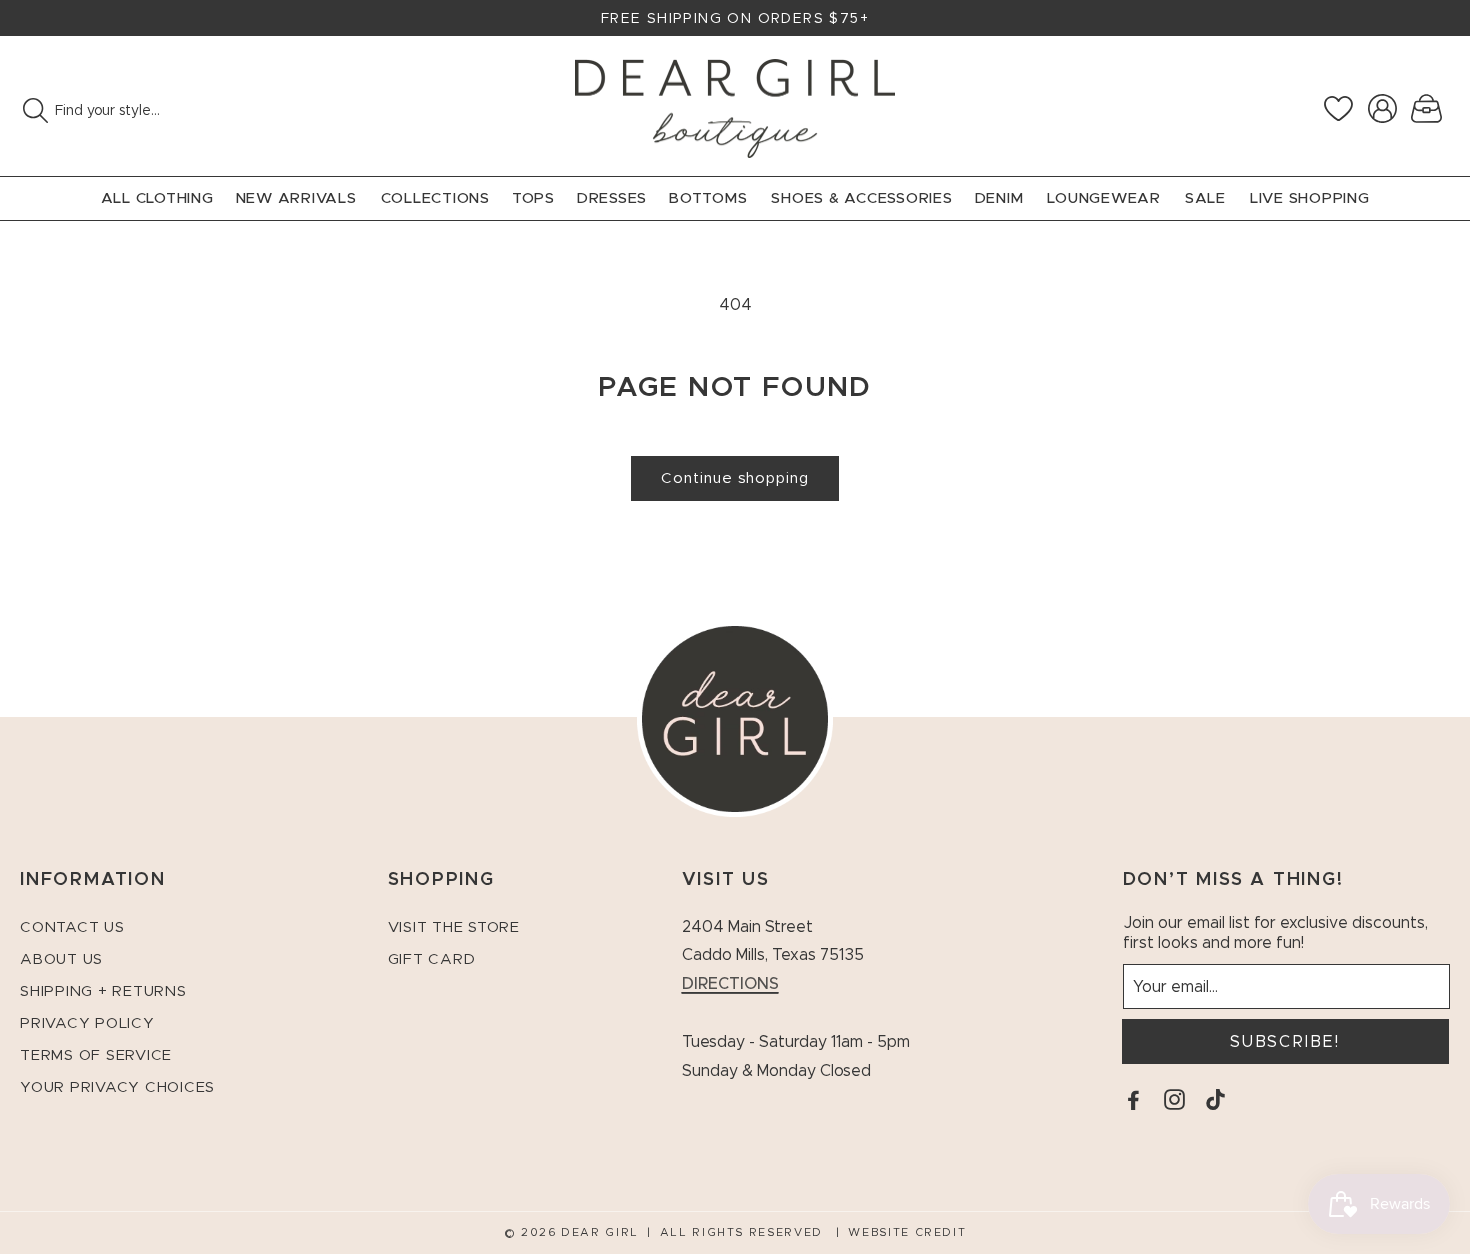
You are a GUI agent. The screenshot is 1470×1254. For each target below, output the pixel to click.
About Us (61, 959)
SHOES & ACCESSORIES (861, 198)
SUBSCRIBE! (1285, 1042)
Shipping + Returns (103, 991)
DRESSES (612, 198)
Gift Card (432, 959)
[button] (1426, 108)
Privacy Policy (87, 1023)
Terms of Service (96, 1055)
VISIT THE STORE (454, 927)
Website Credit (907, 1232)
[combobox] (161, 110)
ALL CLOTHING (157, 198)
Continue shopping (735, 478)
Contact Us (72, 927)
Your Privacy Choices (117, 1087)
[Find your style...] (35, 110)
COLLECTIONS (435, 198)
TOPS (533, 198)
